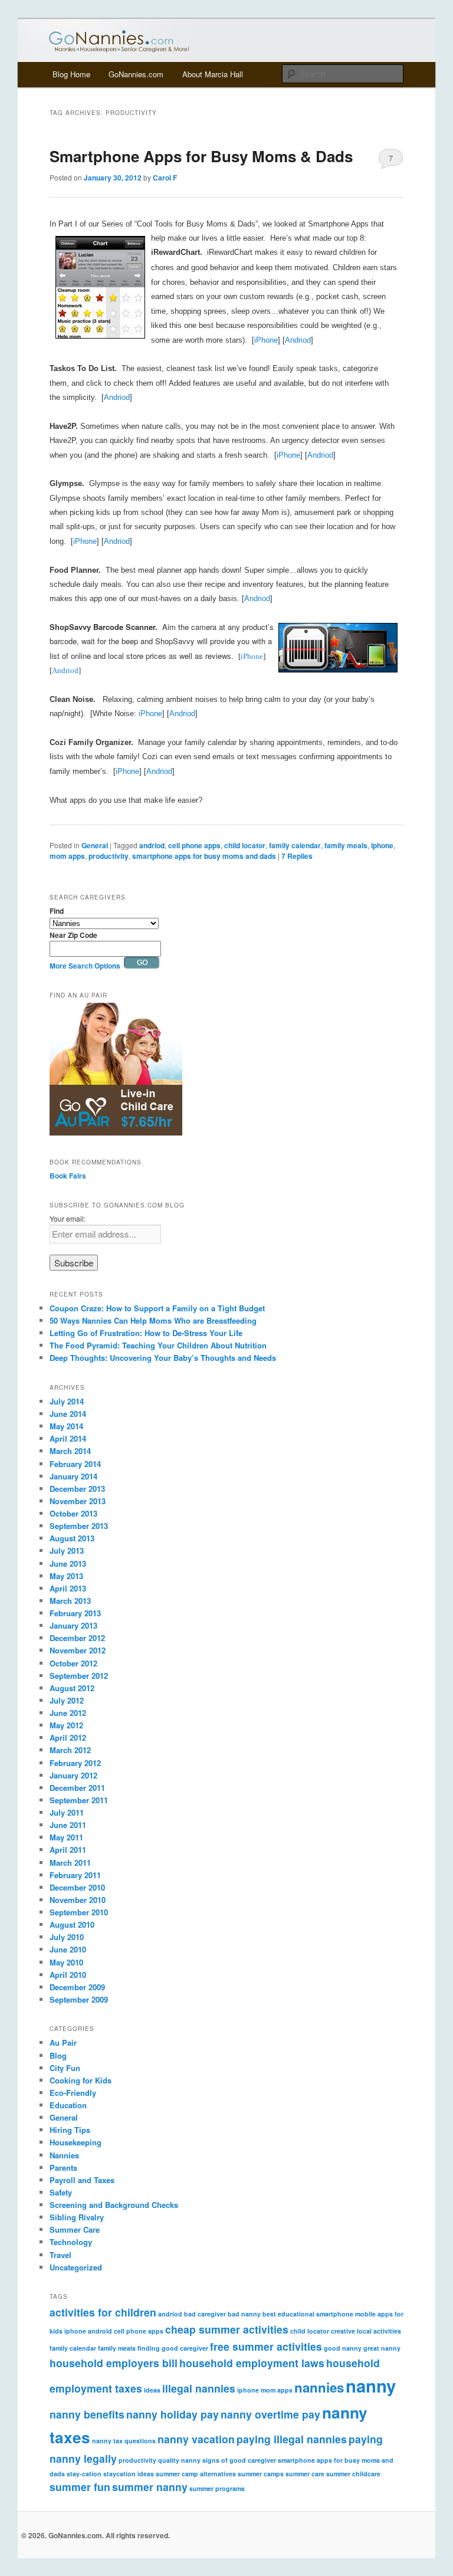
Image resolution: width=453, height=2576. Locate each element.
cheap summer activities (227, 2329)
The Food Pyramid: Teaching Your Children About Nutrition (158, 1345)
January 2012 (73, 1775)
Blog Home (71, 74)
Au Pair (63, 2042)
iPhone (266, 340)
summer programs (217, 2488)
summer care (305, 2474)
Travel (60, 2255)
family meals (346, 845)
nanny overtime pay (270, 2414)
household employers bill (114, 2363)
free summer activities (266, 2346)
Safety (61, 2192)
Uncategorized (76, 2267)
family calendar (295, 845)
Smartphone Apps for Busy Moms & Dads (201, 156)
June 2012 (68, 1713)
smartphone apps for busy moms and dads (204, 856)
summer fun (80, 2487)
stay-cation (84, 2474)
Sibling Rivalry (77, 2217)
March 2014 (70, 1451)
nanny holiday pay (173, 2414)
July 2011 (67, 1812)
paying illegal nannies (292, 2439)
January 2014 (73, 1476)
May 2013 (66, 1576)
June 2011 (68, 1825)
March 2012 (70, 1750)
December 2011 (77, 1788)
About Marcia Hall (213, 74)
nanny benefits (87, 2414)
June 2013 (68, 1563)
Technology (71, 2242)
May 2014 (66, 1426)
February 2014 (75, 1464)
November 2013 (78, 1501)
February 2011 (75, 1875)
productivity (109, 856)
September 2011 (79, 1800)
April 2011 (68, 1850)
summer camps (261, 2474)
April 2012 (68, 1737)
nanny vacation (196, 2439)
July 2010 (67, 1937)
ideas (152, 2390)
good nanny (343, 2348)
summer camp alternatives (196, 2474)
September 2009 (79, 1999)
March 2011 (70, 1863)
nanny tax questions (124, 2441)
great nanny (382, 2348)
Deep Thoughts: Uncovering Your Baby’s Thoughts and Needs (163, 1358)
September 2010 (79, 1912)
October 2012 (73, 1663)
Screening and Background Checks (114, 2205)
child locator (245, 845)
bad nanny (244, 2314)
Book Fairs (68, 1176)
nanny (371, 2385)
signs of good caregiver (239, 2460)
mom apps (67, 856)
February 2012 (75, 1763)
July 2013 (67, 1550)
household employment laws (252, 2363)
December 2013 (77, 1489)
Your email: (68, 1218)
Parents (63, 2168)
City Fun (65, 2068)
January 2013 (73, 1625)
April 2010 (68, 1975)
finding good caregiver (173, 2348)
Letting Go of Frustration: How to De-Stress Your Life (146, 1333)
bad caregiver (205, 2314)
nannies (319, 2387)
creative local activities (366, 2331)
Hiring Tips (70, 2130)
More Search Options (85, 966)
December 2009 (77, 1987)
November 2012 (78, 1650)
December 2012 (77, 1638)
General (95, 845)
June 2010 (68, 1949)
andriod (152, 845)
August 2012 (72, 1688)
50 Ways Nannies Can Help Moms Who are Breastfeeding (153, 1320)
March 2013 (70, 1601)
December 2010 (77, 1887)
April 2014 (68, 1438)
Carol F (165, 178)
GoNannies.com (136, 74)
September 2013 (79, 1526)
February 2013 (75, 1613)
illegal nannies (199, 2388)
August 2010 (72, 1924)
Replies (297, 856)
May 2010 (66, 1962)
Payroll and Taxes (82, 2180)
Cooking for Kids (81, 2080)
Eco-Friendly (73, 2093)
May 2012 (66, 1725)
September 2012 (79, 1676)
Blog (58, 2055)
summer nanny (150, 2487)
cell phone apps (194, 845)
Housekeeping (75, 2142)
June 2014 (68, 1414)
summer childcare (353, 2474)
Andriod (298, 340)
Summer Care (75, 2229)
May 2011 (66, 1837)
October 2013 (73, 1513)
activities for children (103, 2312)
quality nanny (179, 2460)
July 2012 (67, 1700)
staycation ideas (129, 2474)
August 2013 (72, 1538)
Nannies (64, 2155)
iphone (382, 845)
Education (68, 2105)
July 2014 (67, 1401)
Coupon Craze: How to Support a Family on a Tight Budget (157, 1308)
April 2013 (68, 1588)
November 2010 (78, 1900)
